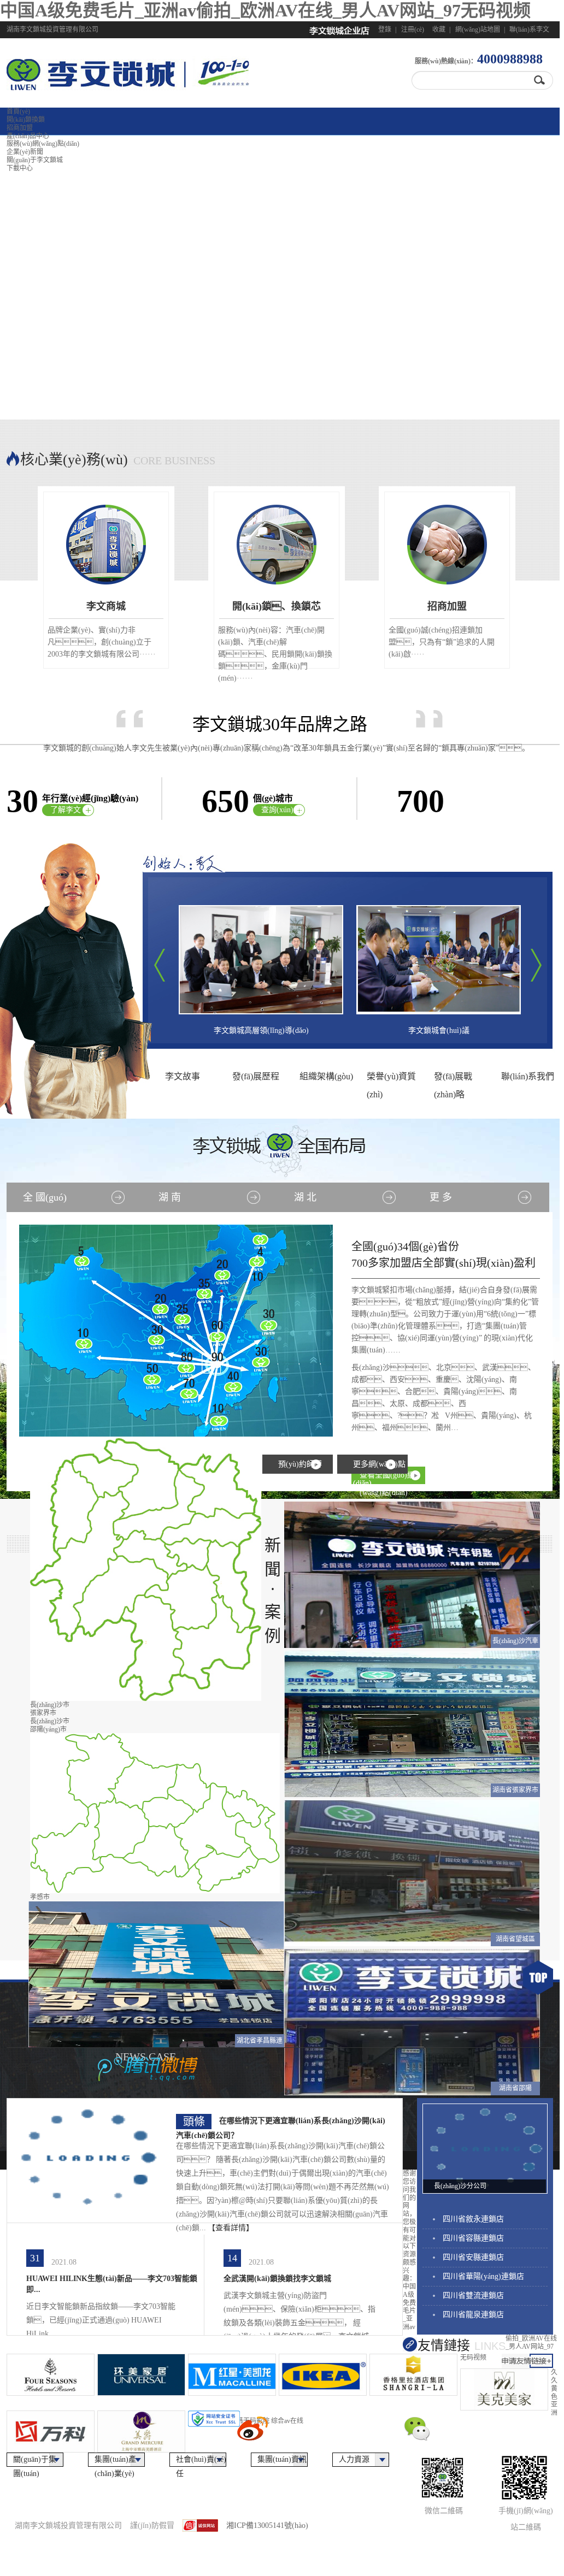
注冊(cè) (413, 29)
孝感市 (40, 1897)
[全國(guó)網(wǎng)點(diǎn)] (177, 1331)
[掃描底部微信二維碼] (457, 2450)
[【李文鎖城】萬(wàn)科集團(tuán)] (50, 2432)
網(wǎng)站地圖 (478, 29)
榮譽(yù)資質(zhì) (391, 1079)
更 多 (441, 1197)
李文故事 (183, 1076)
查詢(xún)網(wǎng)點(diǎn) (281, 811)
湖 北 (305, 1197)
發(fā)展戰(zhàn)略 (453, 1079)
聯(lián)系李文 (529, 29)
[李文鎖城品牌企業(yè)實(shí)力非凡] (280, 277)
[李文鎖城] (96, 84)
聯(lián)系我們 (528, 1076)
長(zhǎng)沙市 (50, 1705)
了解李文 (66, 810)
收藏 (439, 29)
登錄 (385, 29)
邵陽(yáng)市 (48, 1729)
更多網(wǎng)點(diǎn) (379, 1467)
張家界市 (43, 1713)
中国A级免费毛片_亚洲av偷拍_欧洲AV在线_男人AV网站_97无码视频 (265, 10)
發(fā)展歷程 (256, 1076)
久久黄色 (554, 2384)
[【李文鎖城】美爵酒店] (141, 2432)
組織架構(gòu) (326, 1076)
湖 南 (170, 1197)
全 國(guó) (45, 1197)
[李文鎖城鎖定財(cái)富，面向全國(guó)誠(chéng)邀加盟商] (280, 562)
